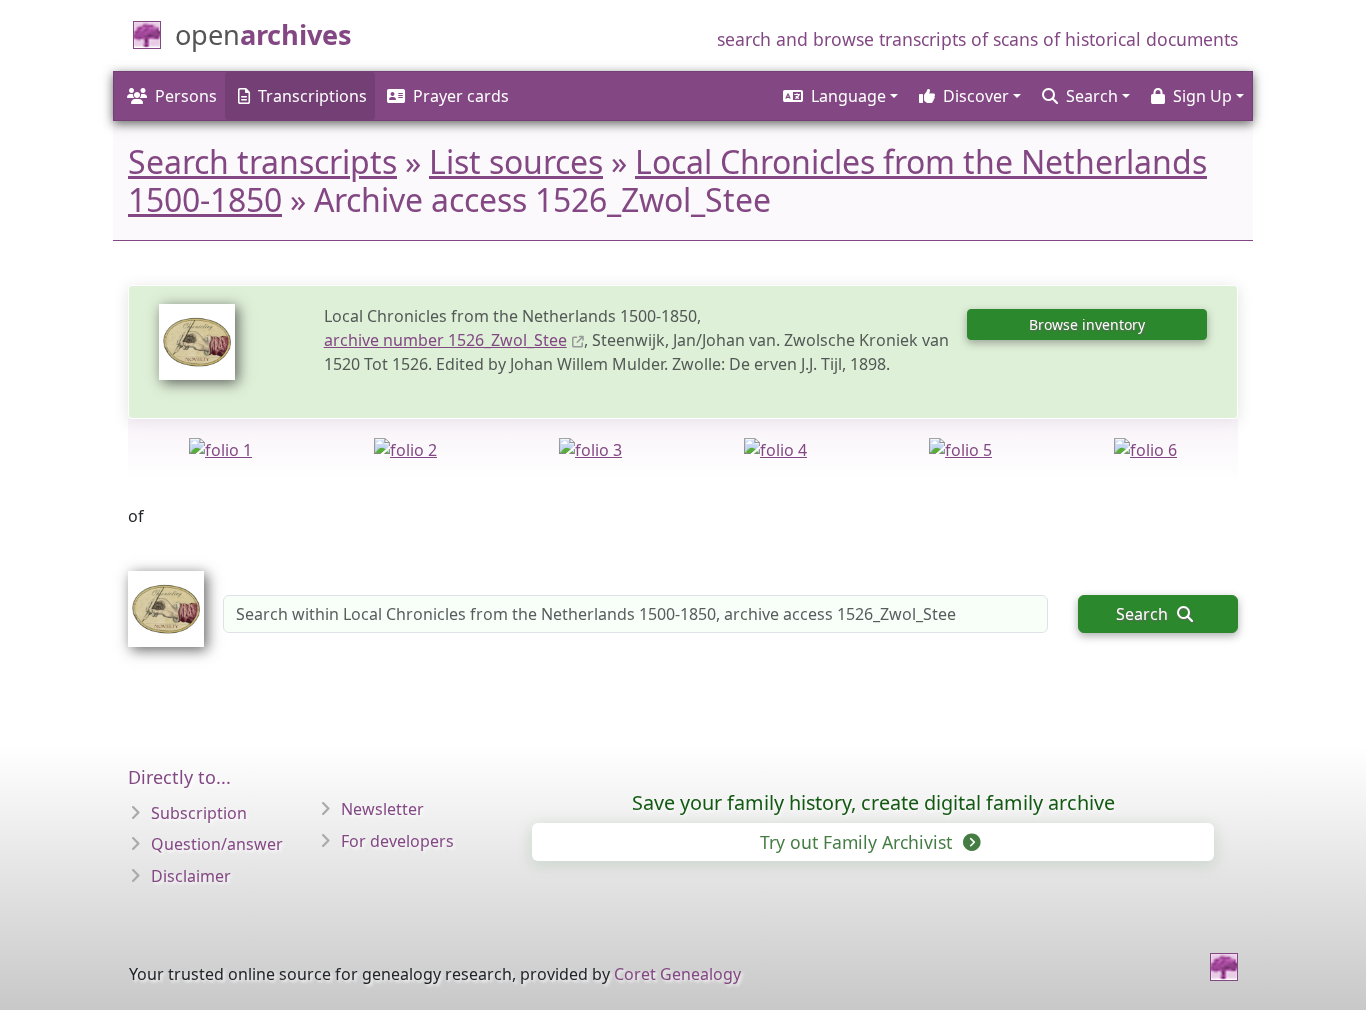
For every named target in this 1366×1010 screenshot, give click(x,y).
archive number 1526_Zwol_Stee (445, 340)
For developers (397, 841)
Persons (186, 96)
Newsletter (382, 809)
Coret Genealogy (677, 974)
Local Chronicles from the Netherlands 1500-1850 (667, 180)
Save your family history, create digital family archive (873, 802)
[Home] (1224, 967)
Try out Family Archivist (858, 842)
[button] (839, 96)
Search (1144, 614)
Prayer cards (461, 96)
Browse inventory (1087, 324)
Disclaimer (191, 876)
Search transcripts (262, 161)
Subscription (199, 813)
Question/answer (217, 844)
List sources (516, 161)
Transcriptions (312, 96)
